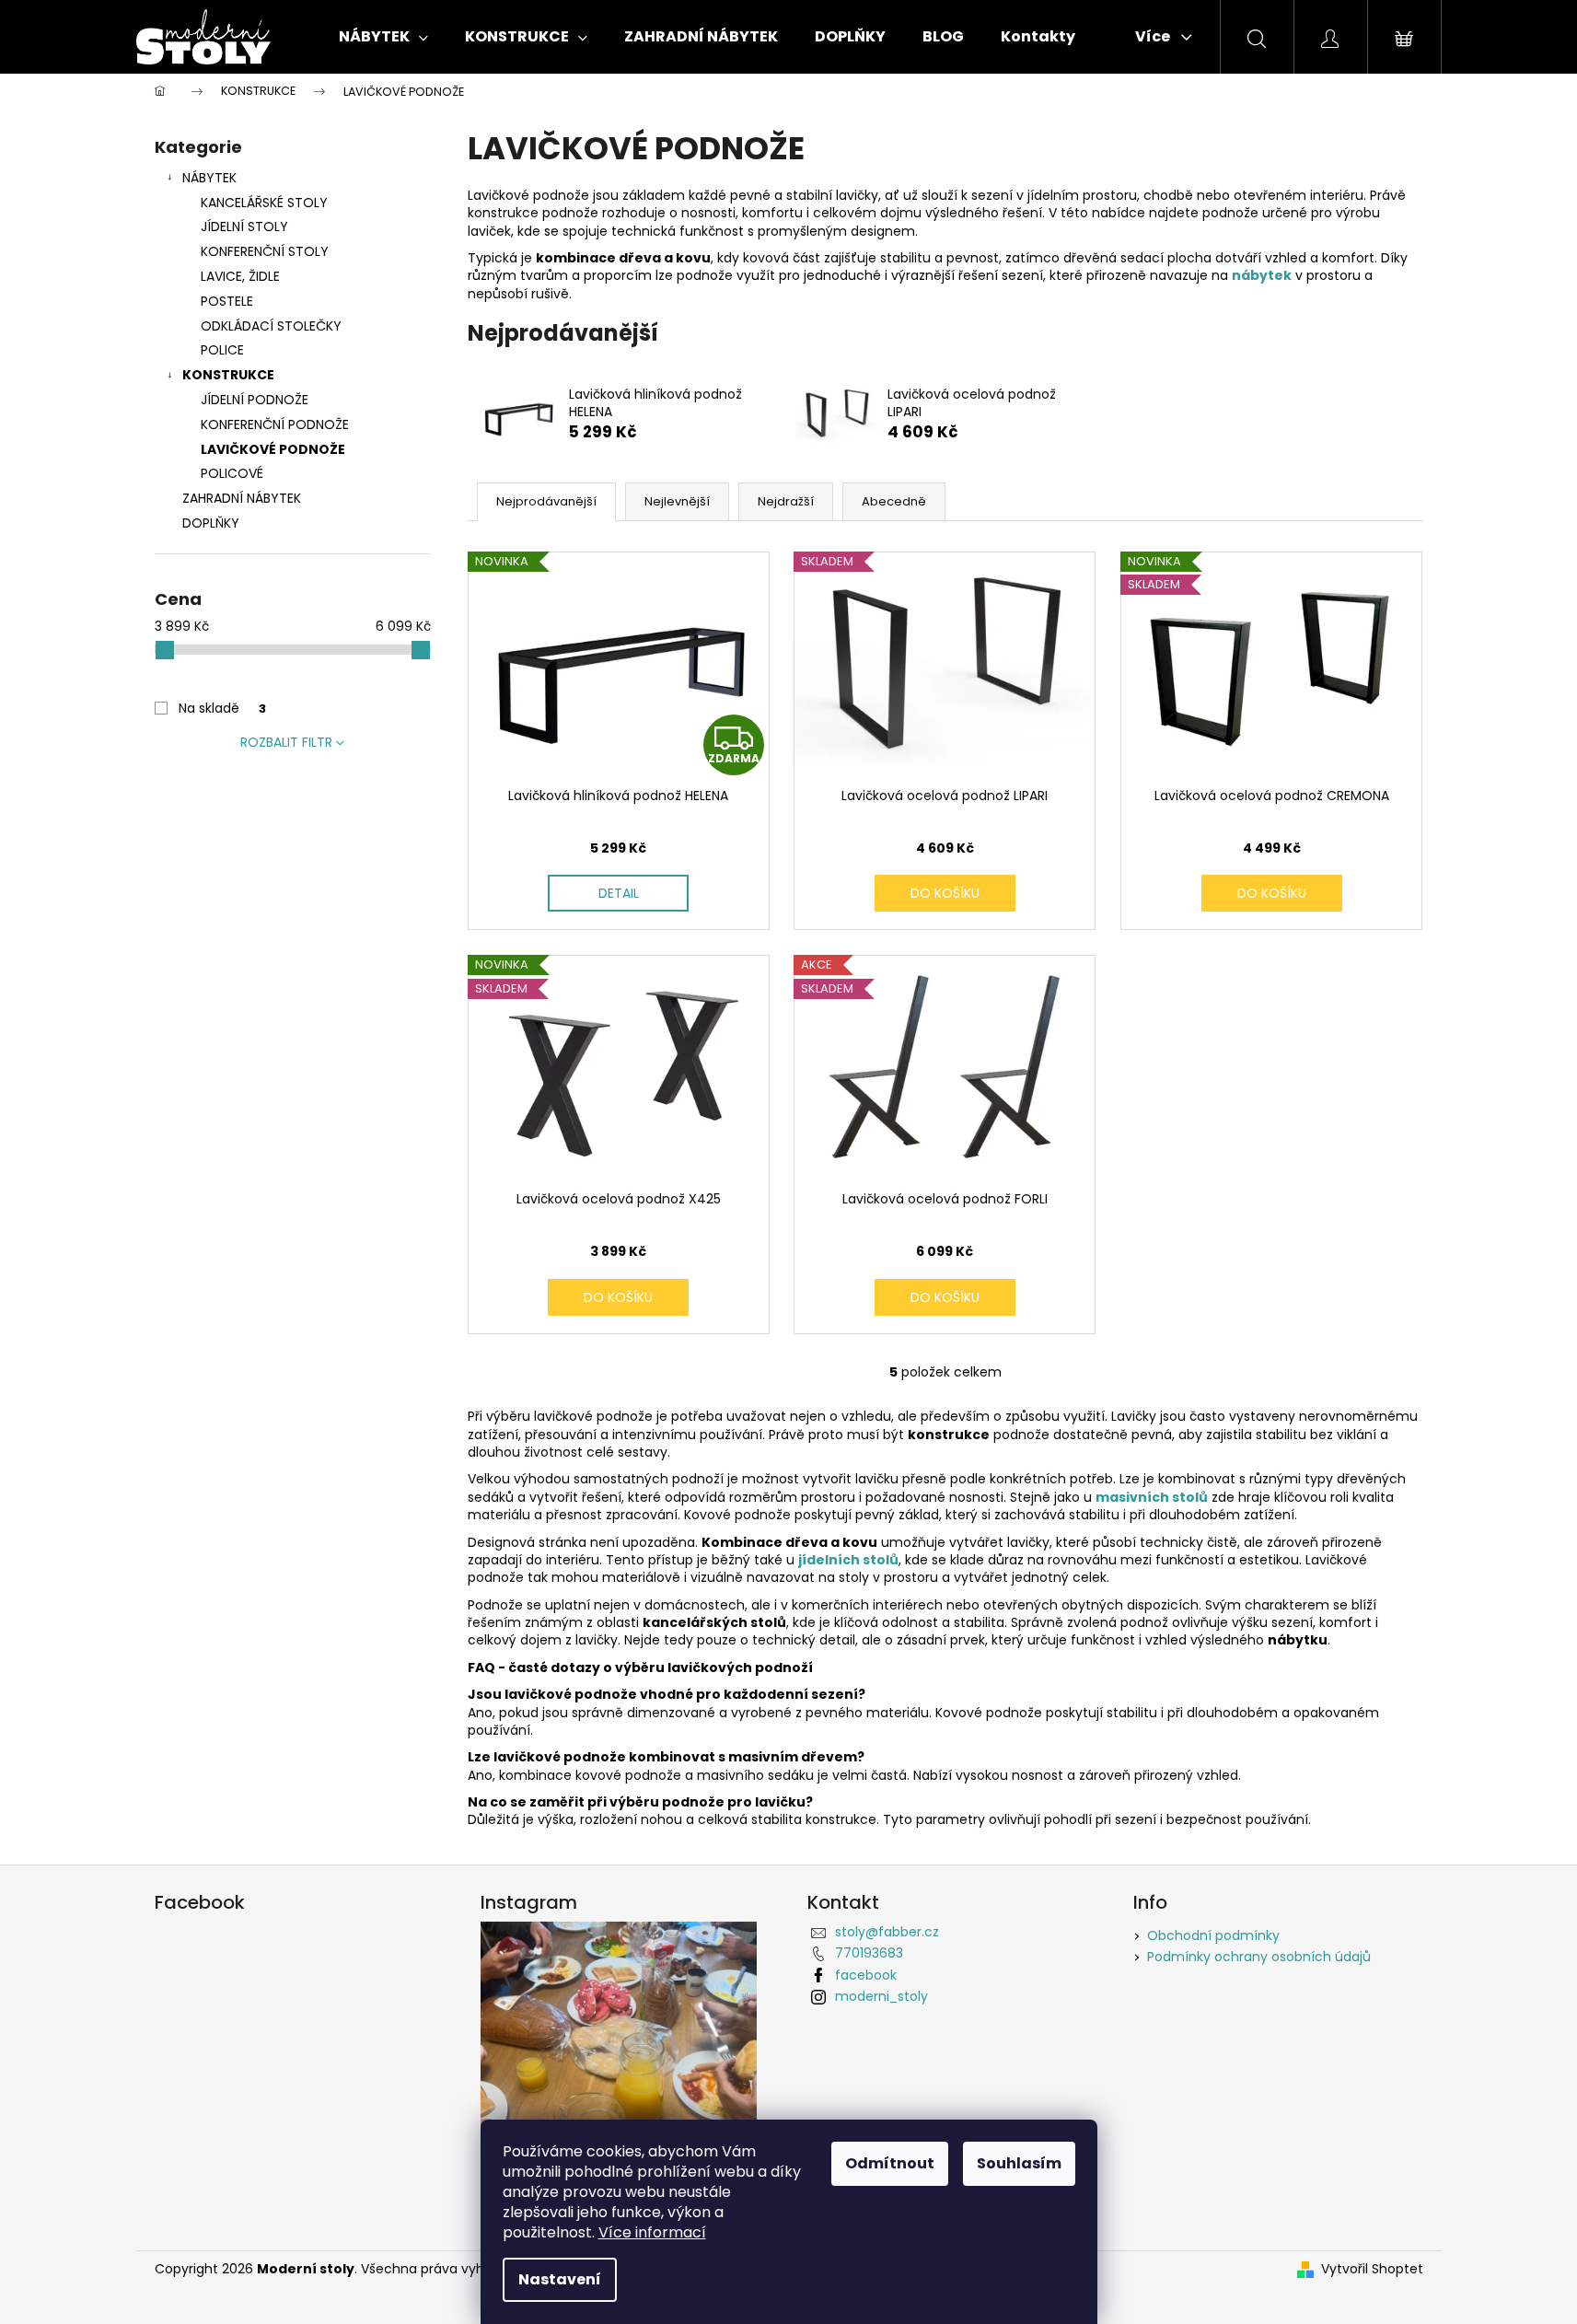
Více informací (652, 2232)
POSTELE (227, 301)
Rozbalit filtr (286, 742)
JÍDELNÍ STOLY (244, 227)
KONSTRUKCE (228, 375)
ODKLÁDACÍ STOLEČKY (271, 326)
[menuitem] (383, 37)
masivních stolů (1152, 1497)
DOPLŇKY (211, 523)
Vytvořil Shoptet (1372, 2269)
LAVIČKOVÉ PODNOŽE (273, 449)
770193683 (869, 1953)
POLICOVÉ (232, 473)
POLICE (222, 350)
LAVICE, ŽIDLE (240, 276)
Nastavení (560, 2279)
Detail (619, 893)
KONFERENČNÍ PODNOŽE (275, 424)
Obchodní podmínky (1213, 1935)
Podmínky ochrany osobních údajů (1259, 1957)
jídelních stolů (848, 1560)
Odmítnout (890, 2163)
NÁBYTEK (209, 178)
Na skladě (222, 708)
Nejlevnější (677, 501)
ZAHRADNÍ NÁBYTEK (242, 498)
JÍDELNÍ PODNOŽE (255, 400)
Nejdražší (786, 501)
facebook (866, 1975)
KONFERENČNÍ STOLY (265, 251)
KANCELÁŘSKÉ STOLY (264, 203)
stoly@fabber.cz (887, 1932)
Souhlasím (1019, 2163)
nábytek (1262, 275)
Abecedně (894, 501)
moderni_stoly (881, 1996)
